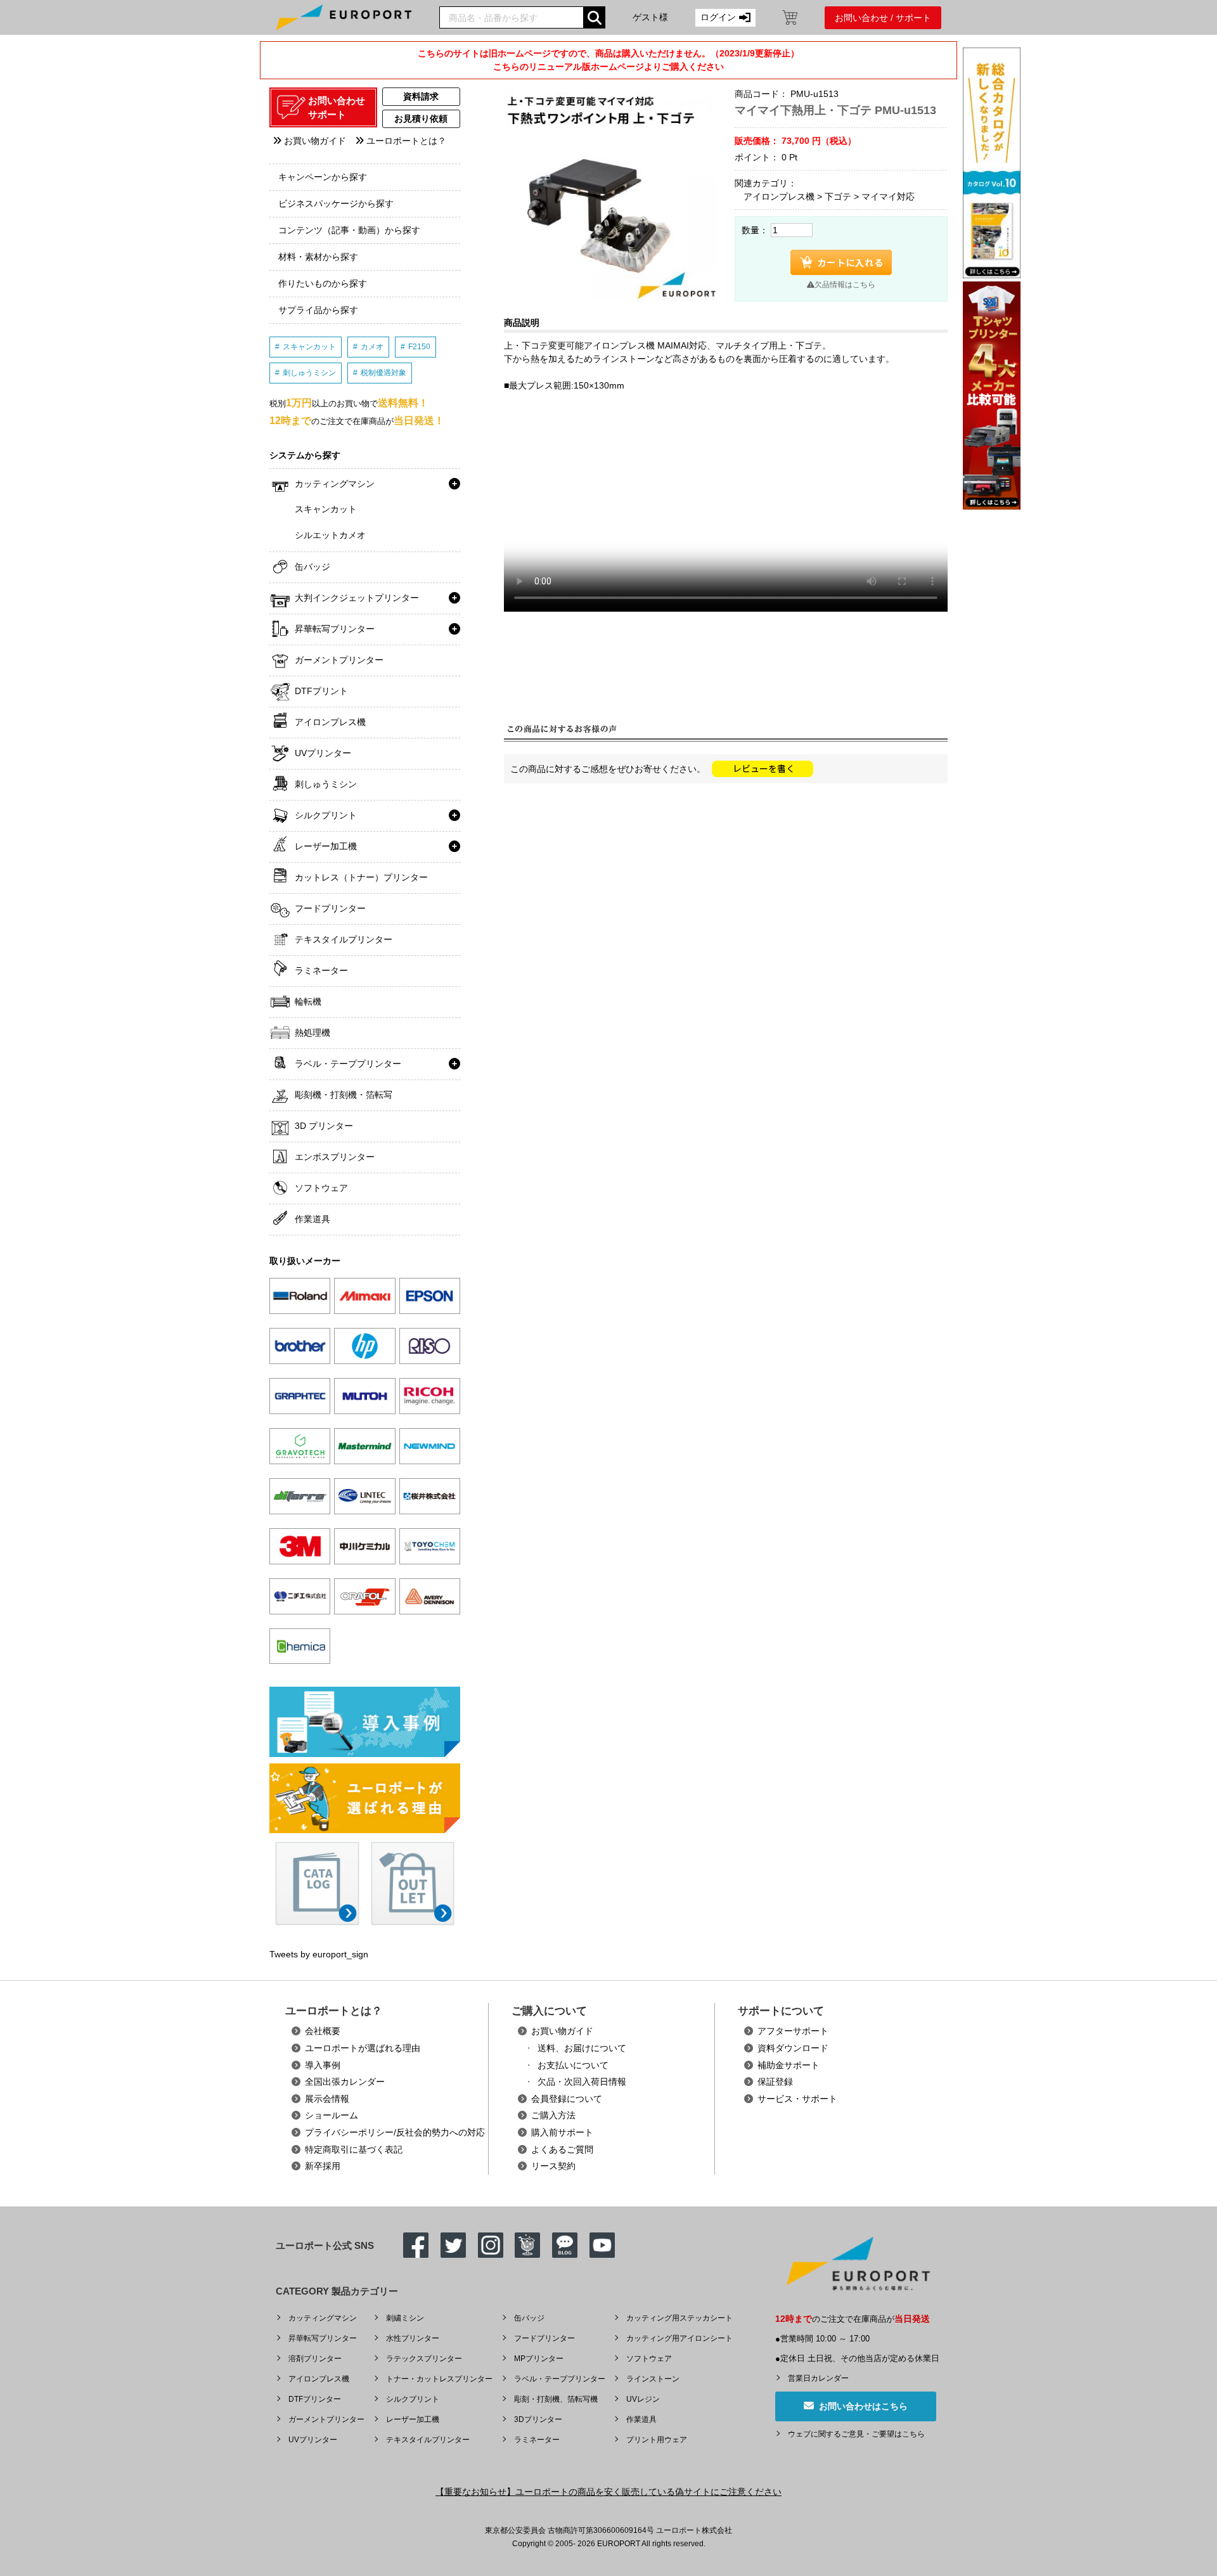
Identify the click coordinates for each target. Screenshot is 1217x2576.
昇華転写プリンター (335, 629)
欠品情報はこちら (845, 285)
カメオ (372, 347)
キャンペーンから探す (323, 177)
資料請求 (421, 96)
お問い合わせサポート (337, 108)
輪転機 (308, 1001)
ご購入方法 (553, 2115)
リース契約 (553, 2166)
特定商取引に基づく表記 (354, 2149)
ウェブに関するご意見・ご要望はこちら (856, 2434)
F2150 (419, 347)
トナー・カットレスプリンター (439, 2379)
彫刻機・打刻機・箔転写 (344, 1095)
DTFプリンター (315, 2399)
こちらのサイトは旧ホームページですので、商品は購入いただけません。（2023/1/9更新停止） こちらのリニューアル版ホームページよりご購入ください (608, 60)
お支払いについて (573, 2065)
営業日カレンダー (818, 2378)
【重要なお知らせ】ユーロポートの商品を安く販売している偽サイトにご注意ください (608, 2492)
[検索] (594, 17)
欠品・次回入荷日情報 (582, 2082)
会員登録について (567, 2099)
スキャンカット (309, 347)
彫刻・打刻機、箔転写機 (556, 2399)
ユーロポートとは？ (405, 141)
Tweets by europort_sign (319, 1954)
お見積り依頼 (421, 119)
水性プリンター (413, 2338)
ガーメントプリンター (339, 660)
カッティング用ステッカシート (679, 2318)
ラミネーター (321, 970)
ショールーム (332, 2115)
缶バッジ (312, 567)
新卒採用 (323, 2166)
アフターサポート (793, 2031)
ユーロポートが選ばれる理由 (363, 2048)
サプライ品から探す (318, 310)
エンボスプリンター (335, 1157)
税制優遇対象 (383, 373)
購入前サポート (562, 2132)
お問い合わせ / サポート (883, 18)
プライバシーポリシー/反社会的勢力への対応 (395, 2132)
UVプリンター (323, 753)
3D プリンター (324, 1126)
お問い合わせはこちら (861, 2406)
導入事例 (323, 2065)
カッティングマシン (335, 484)
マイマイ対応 (888, 196)
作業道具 (312, 1219)
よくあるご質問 (562, 2149)
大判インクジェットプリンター (357, 598)
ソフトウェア (321, 1188)
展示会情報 (327, 2099)
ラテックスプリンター (424, 2359)
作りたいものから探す (323, 283)
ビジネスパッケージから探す (336, 203)
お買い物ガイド (314, 141)
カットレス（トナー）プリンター (361, 877)
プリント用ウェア (657, 2440)
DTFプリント (321, 691)
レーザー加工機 (326, 846)
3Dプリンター (538, 2419)
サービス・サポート (797, 2099)
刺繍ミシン (405, 2318)
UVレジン (643, 2399)
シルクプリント (326, 815)
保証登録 (775, 2082)
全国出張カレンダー (345, 2082)
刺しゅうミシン (309, 373)
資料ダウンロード (793, 2048)
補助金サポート (789, 2065)
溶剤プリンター (315, 2359)
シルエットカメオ (330, 535)
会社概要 (323, 2031)
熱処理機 (312, 1033)
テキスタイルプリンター (344, 939)
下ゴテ (838, 196)
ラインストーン (653, 2379)
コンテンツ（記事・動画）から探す (349, 230)
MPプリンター (539, 2359)
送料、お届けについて (582, 2048)
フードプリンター (330, 908)
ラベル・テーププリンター (348, 1064)
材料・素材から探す (318, 257)
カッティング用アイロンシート (679, 2338)
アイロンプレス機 (330, 722)
